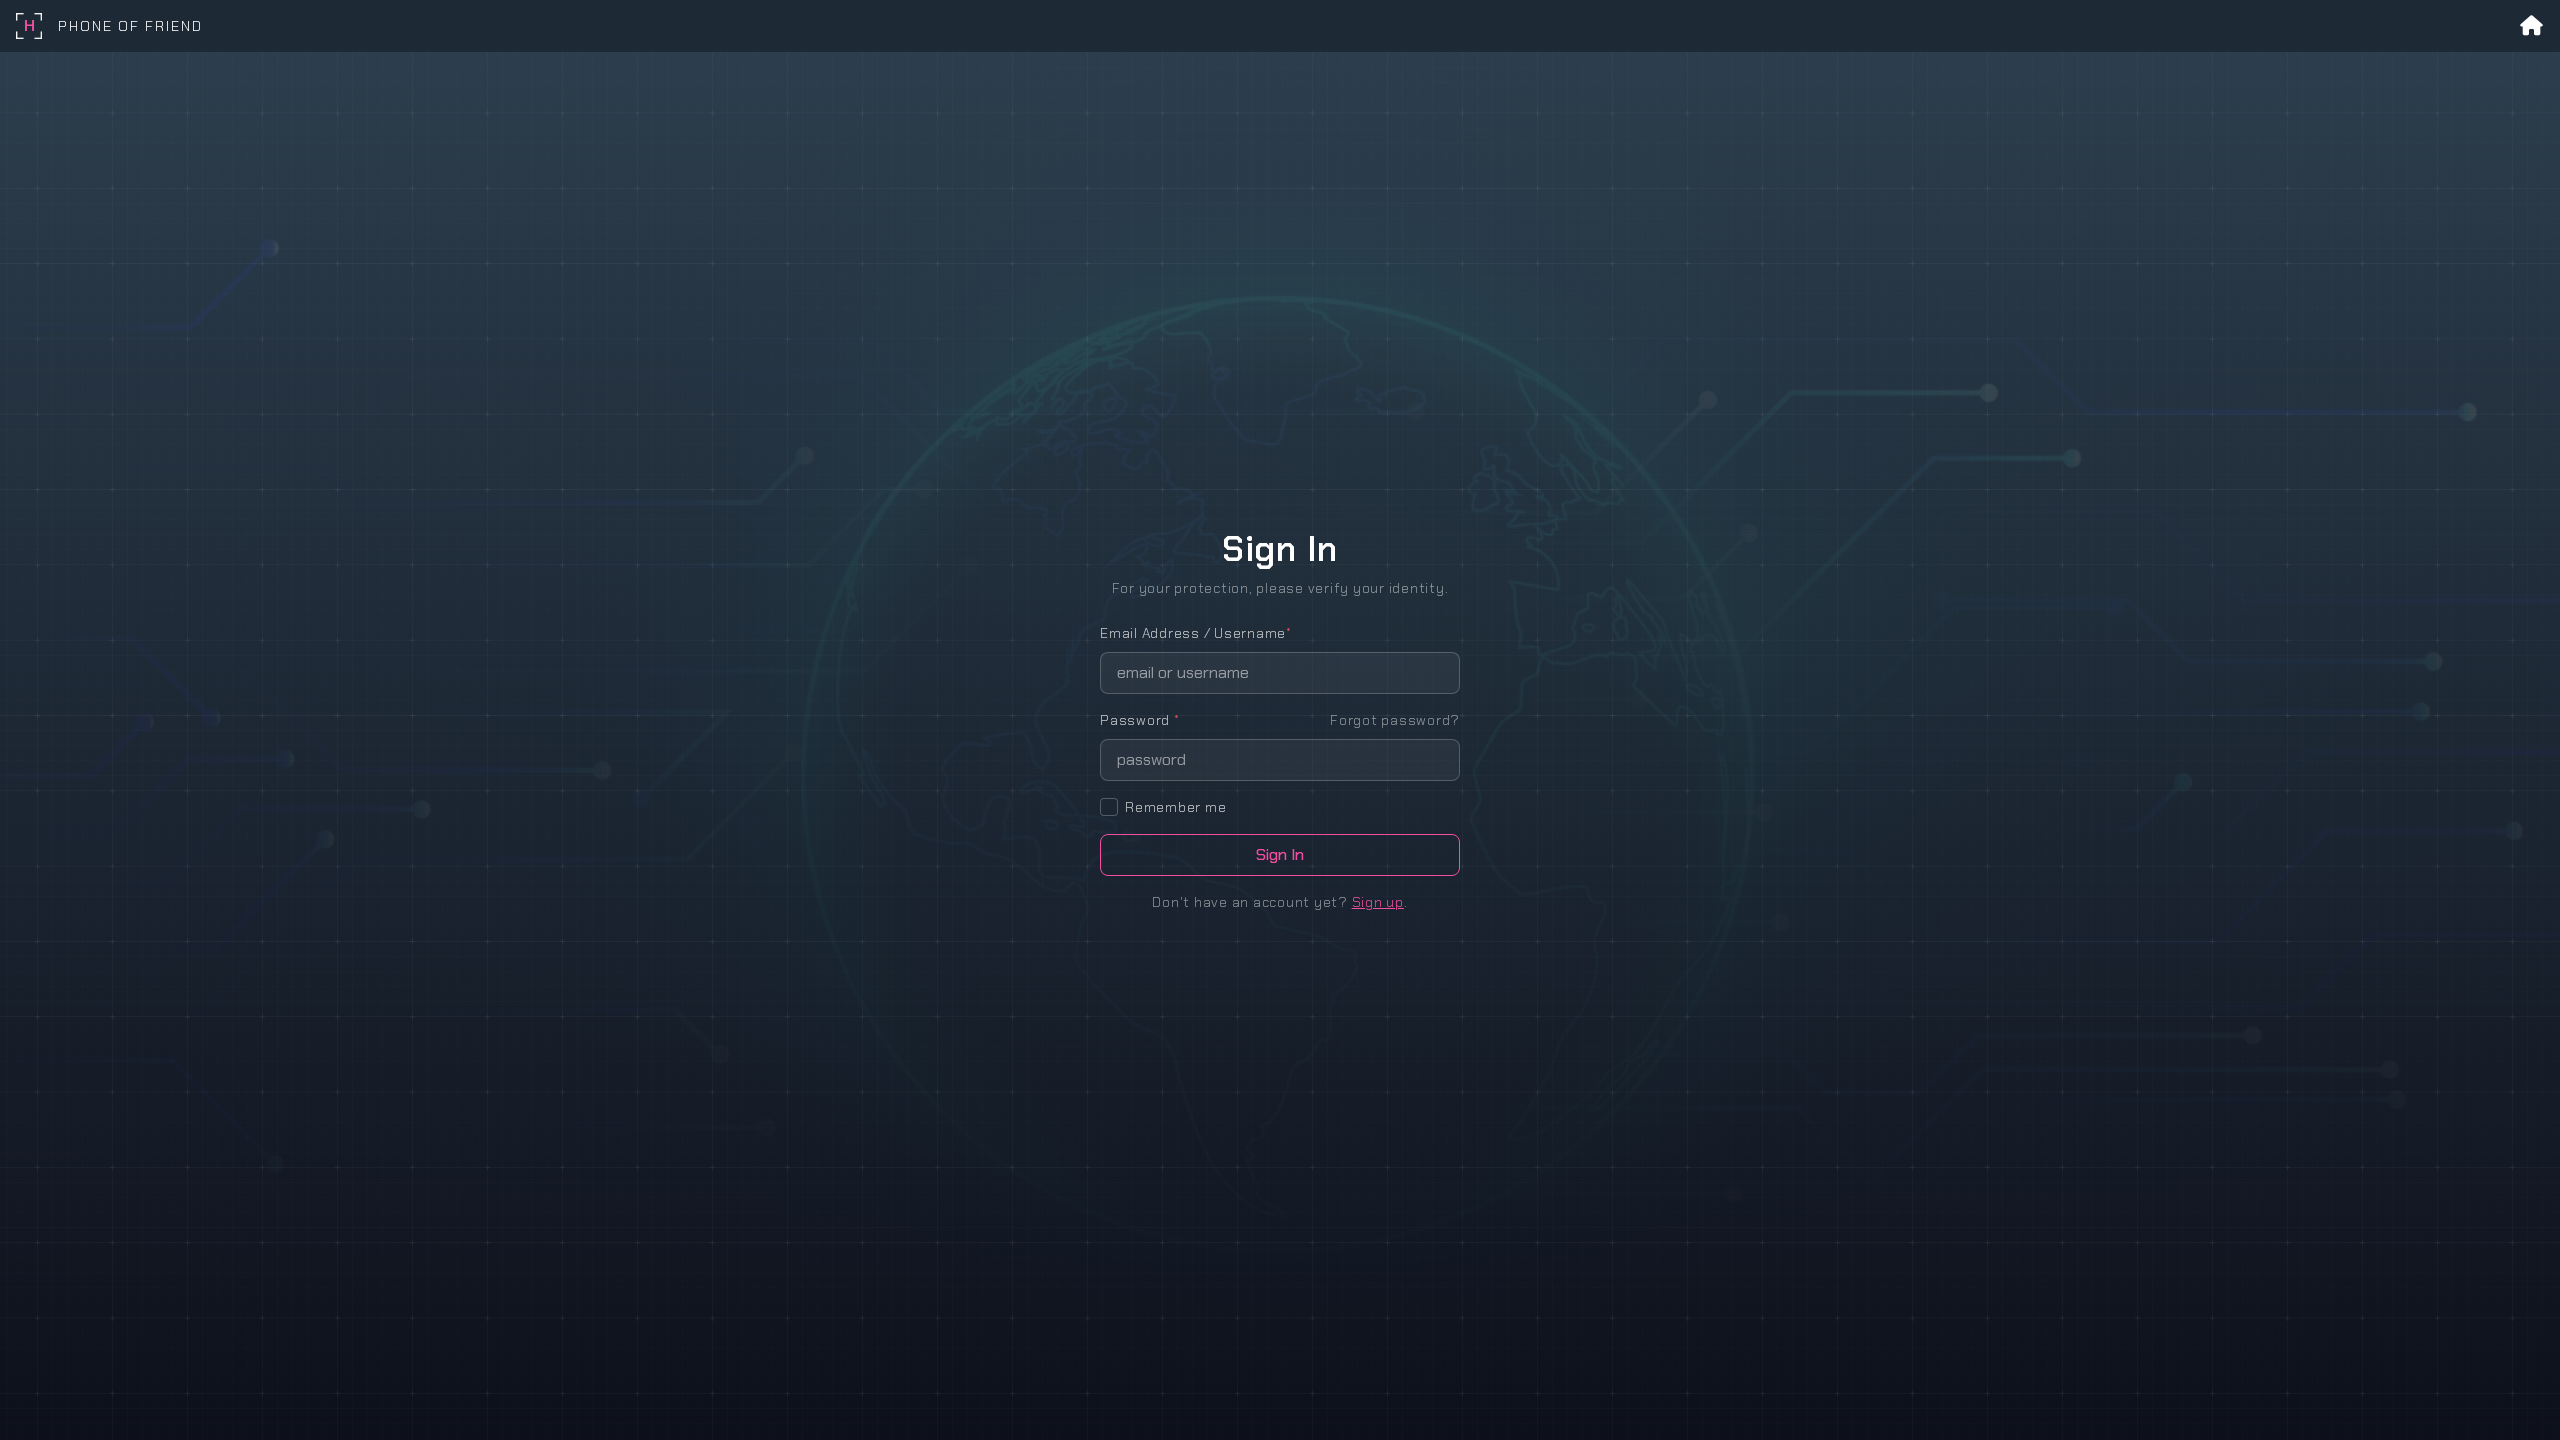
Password (1140, 720)
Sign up (1378, 902)
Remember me (1175, 807)
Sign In (1280, 854)
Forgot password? (1395, 720)
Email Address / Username (1196, 633)
